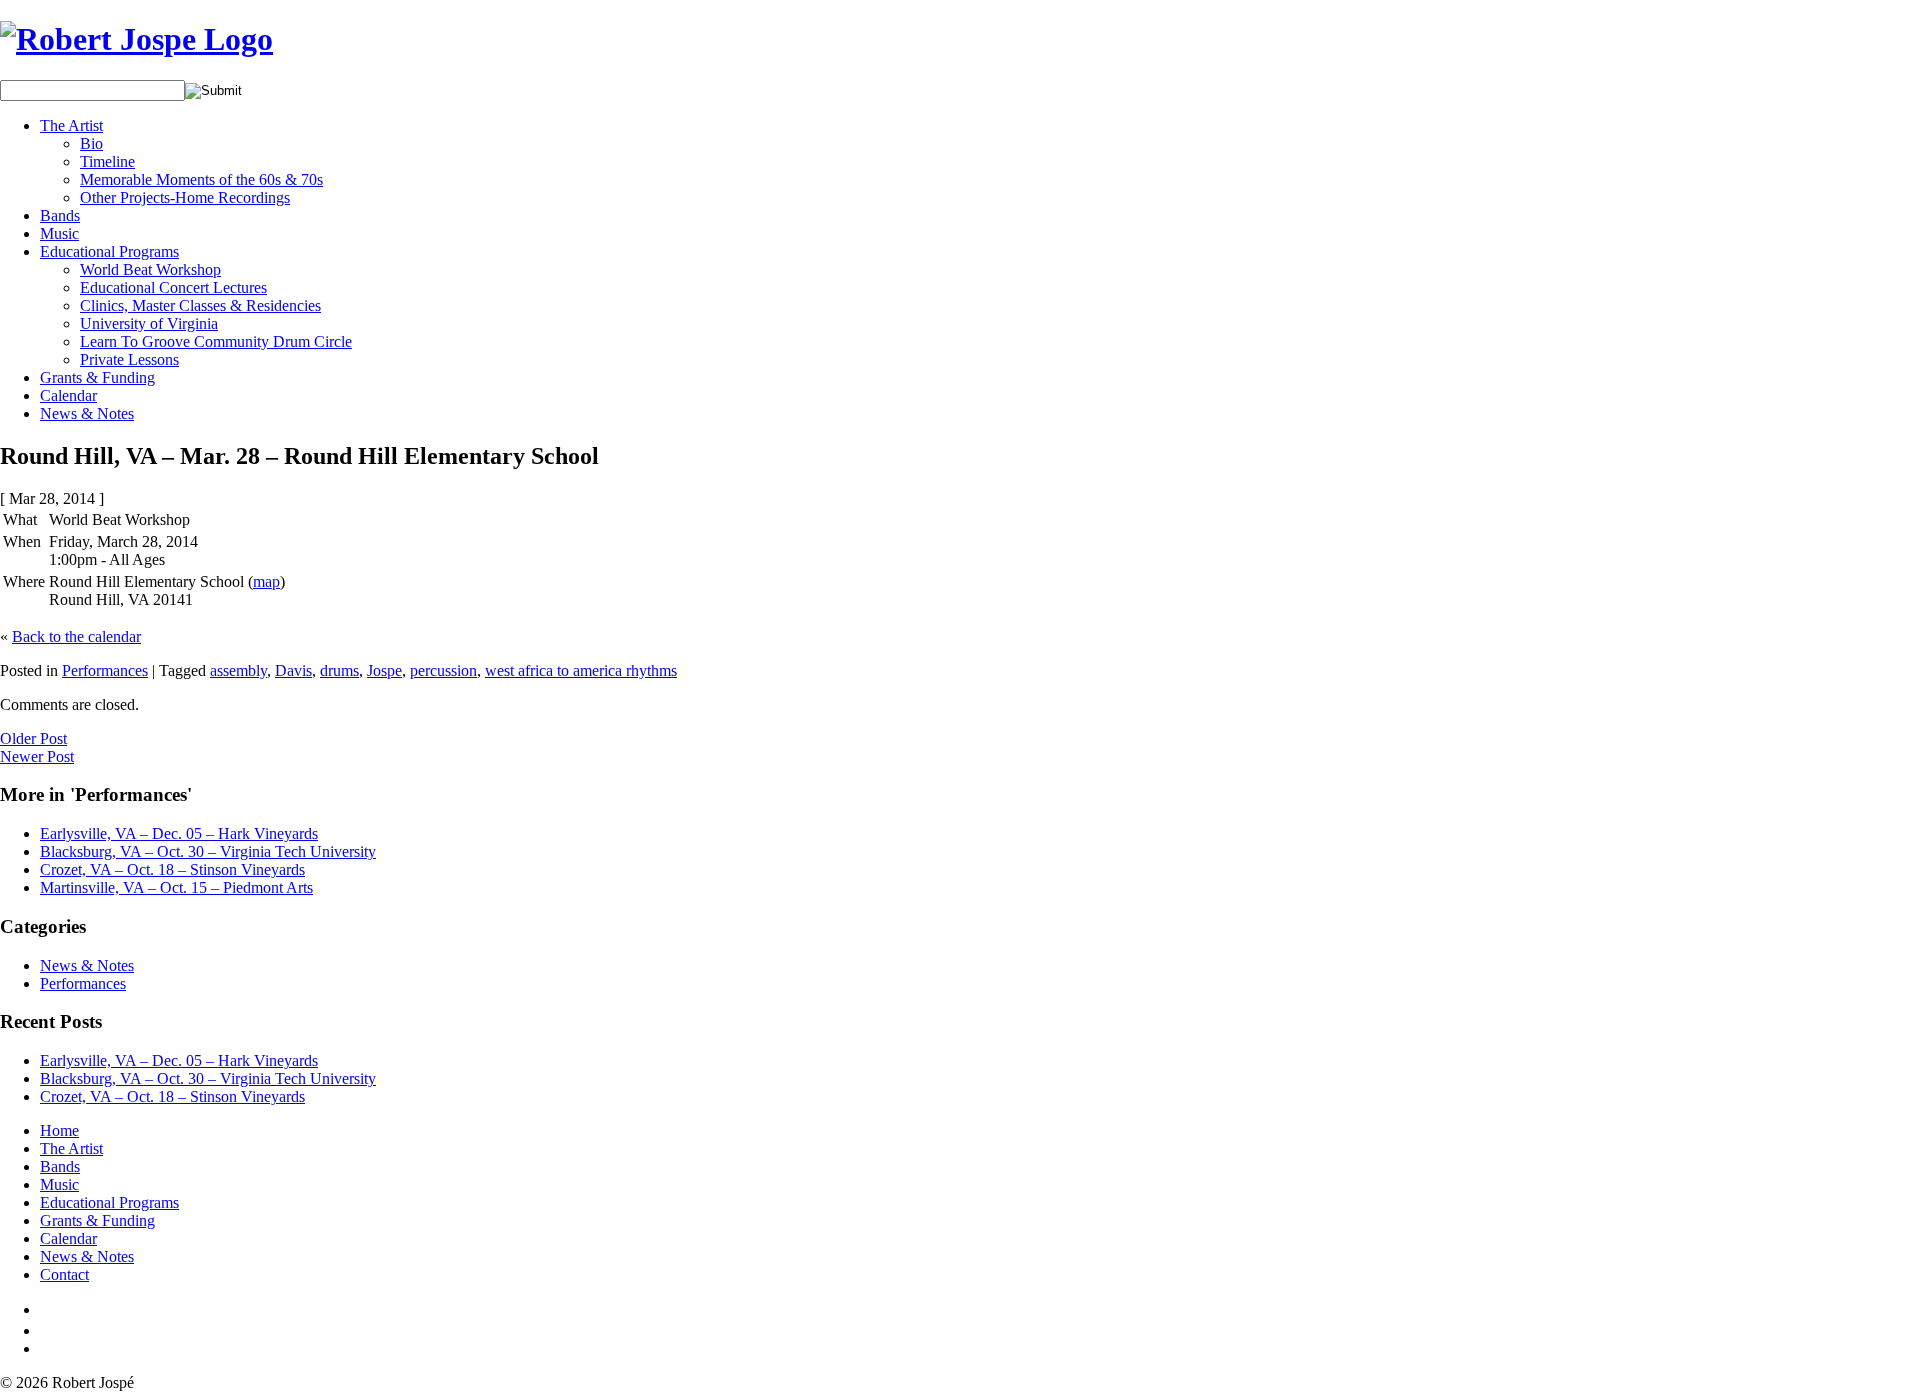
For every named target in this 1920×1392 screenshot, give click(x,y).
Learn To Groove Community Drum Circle (216, 341)
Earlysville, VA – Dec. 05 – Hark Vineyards (179, 833)
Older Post (33, 738)
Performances (105, 670)
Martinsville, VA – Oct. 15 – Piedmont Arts (176, 887)
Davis (293, 670)
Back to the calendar (76, 636)
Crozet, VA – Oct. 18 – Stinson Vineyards (172, 869)
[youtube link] (47, 1330)
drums (339, 670)
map (266, 581)
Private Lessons (129, 359)
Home (59, 1130)
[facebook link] (44, 1309)
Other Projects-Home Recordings (185, 197)
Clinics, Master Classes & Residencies (200, 305)
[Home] (136, 39)
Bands (60, 215)
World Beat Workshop (150, 269)
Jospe (384, 670)
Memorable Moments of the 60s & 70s (201, 179)
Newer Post (37, 756)
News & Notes (87, 413)
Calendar (68, 395)
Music (59, 233)
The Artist (71, 125)
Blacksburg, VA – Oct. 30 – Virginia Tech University (208, 851)
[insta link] (47, 1348)
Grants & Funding (97, 377)
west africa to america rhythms (581, 670)
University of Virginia (149, 323)
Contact (64, 1274)
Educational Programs (109, 251)
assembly (238, 670)
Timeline (107, 161)
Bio (91, 143)
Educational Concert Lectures (173, 287)
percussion (443, 670)
